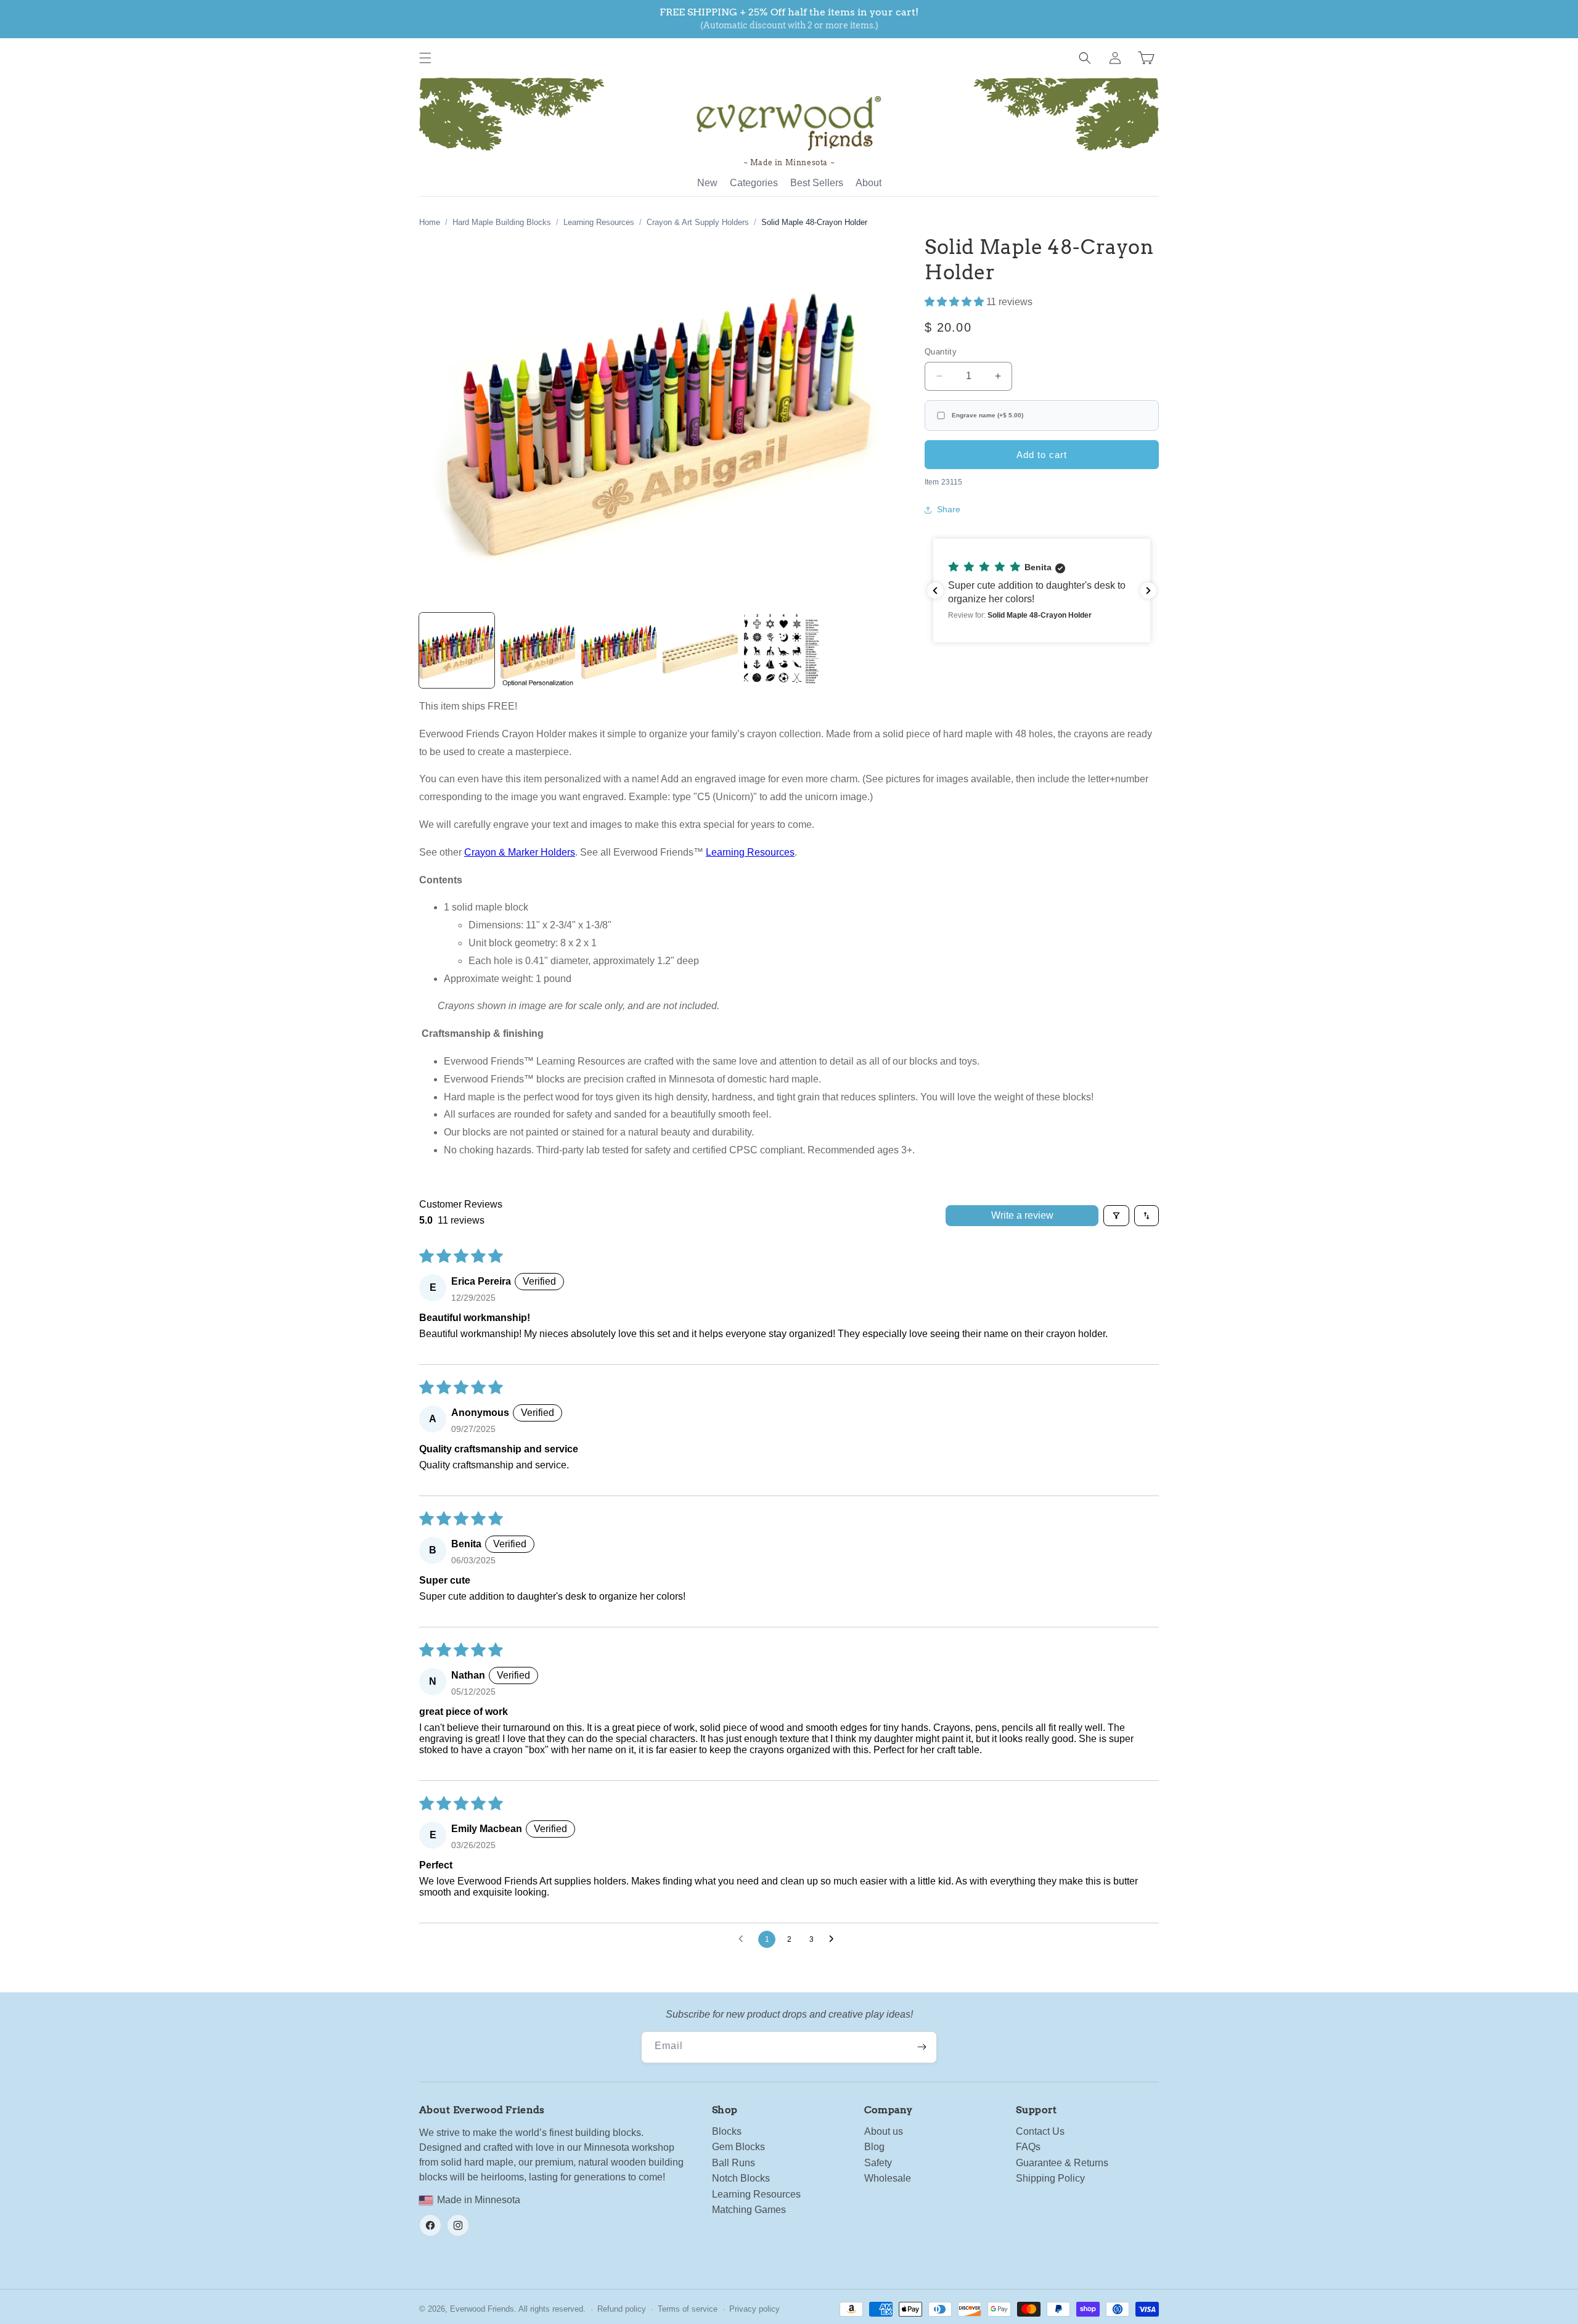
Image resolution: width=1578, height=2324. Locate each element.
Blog (874, 2147)
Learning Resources (599, 222)
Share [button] (949, 510)
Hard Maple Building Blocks (502, 222)
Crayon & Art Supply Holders (698, 222)
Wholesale (888, 2178)
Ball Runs (734, 2163)
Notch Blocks (741, 2178)
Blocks (727, 2131)
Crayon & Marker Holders (520, 852)
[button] (425, 58)
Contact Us (1040, 2131)
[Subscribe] (922, 2047)
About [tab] (869, 183)
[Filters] (1116, 1216)
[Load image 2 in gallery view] (538, 650)
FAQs (1028, 2147)
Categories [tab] (754, 183)
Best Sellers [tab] (817, 183)
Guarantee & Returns (1062, 2163)
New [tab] (707, 183)
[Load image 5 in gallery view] (782, 650)
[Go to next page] (835, 1939)
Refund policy (622, 2309)
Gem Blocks (738, 2147)
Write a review (1022, 1215)
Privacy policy (754, 2309)
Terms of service (688, 2309)
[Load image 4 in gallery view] (700, 650)
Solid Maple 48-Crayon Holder (814, 222)
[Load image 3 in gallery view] (619, 650)
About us (884, 2131)
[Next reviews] (1148, 591)
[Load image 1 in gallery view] (457, 650)
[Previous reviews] (935, 591)
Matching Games (749, 2210)
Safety (878, 2163)
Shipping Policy (1050, 2178)
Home (430, 222)
